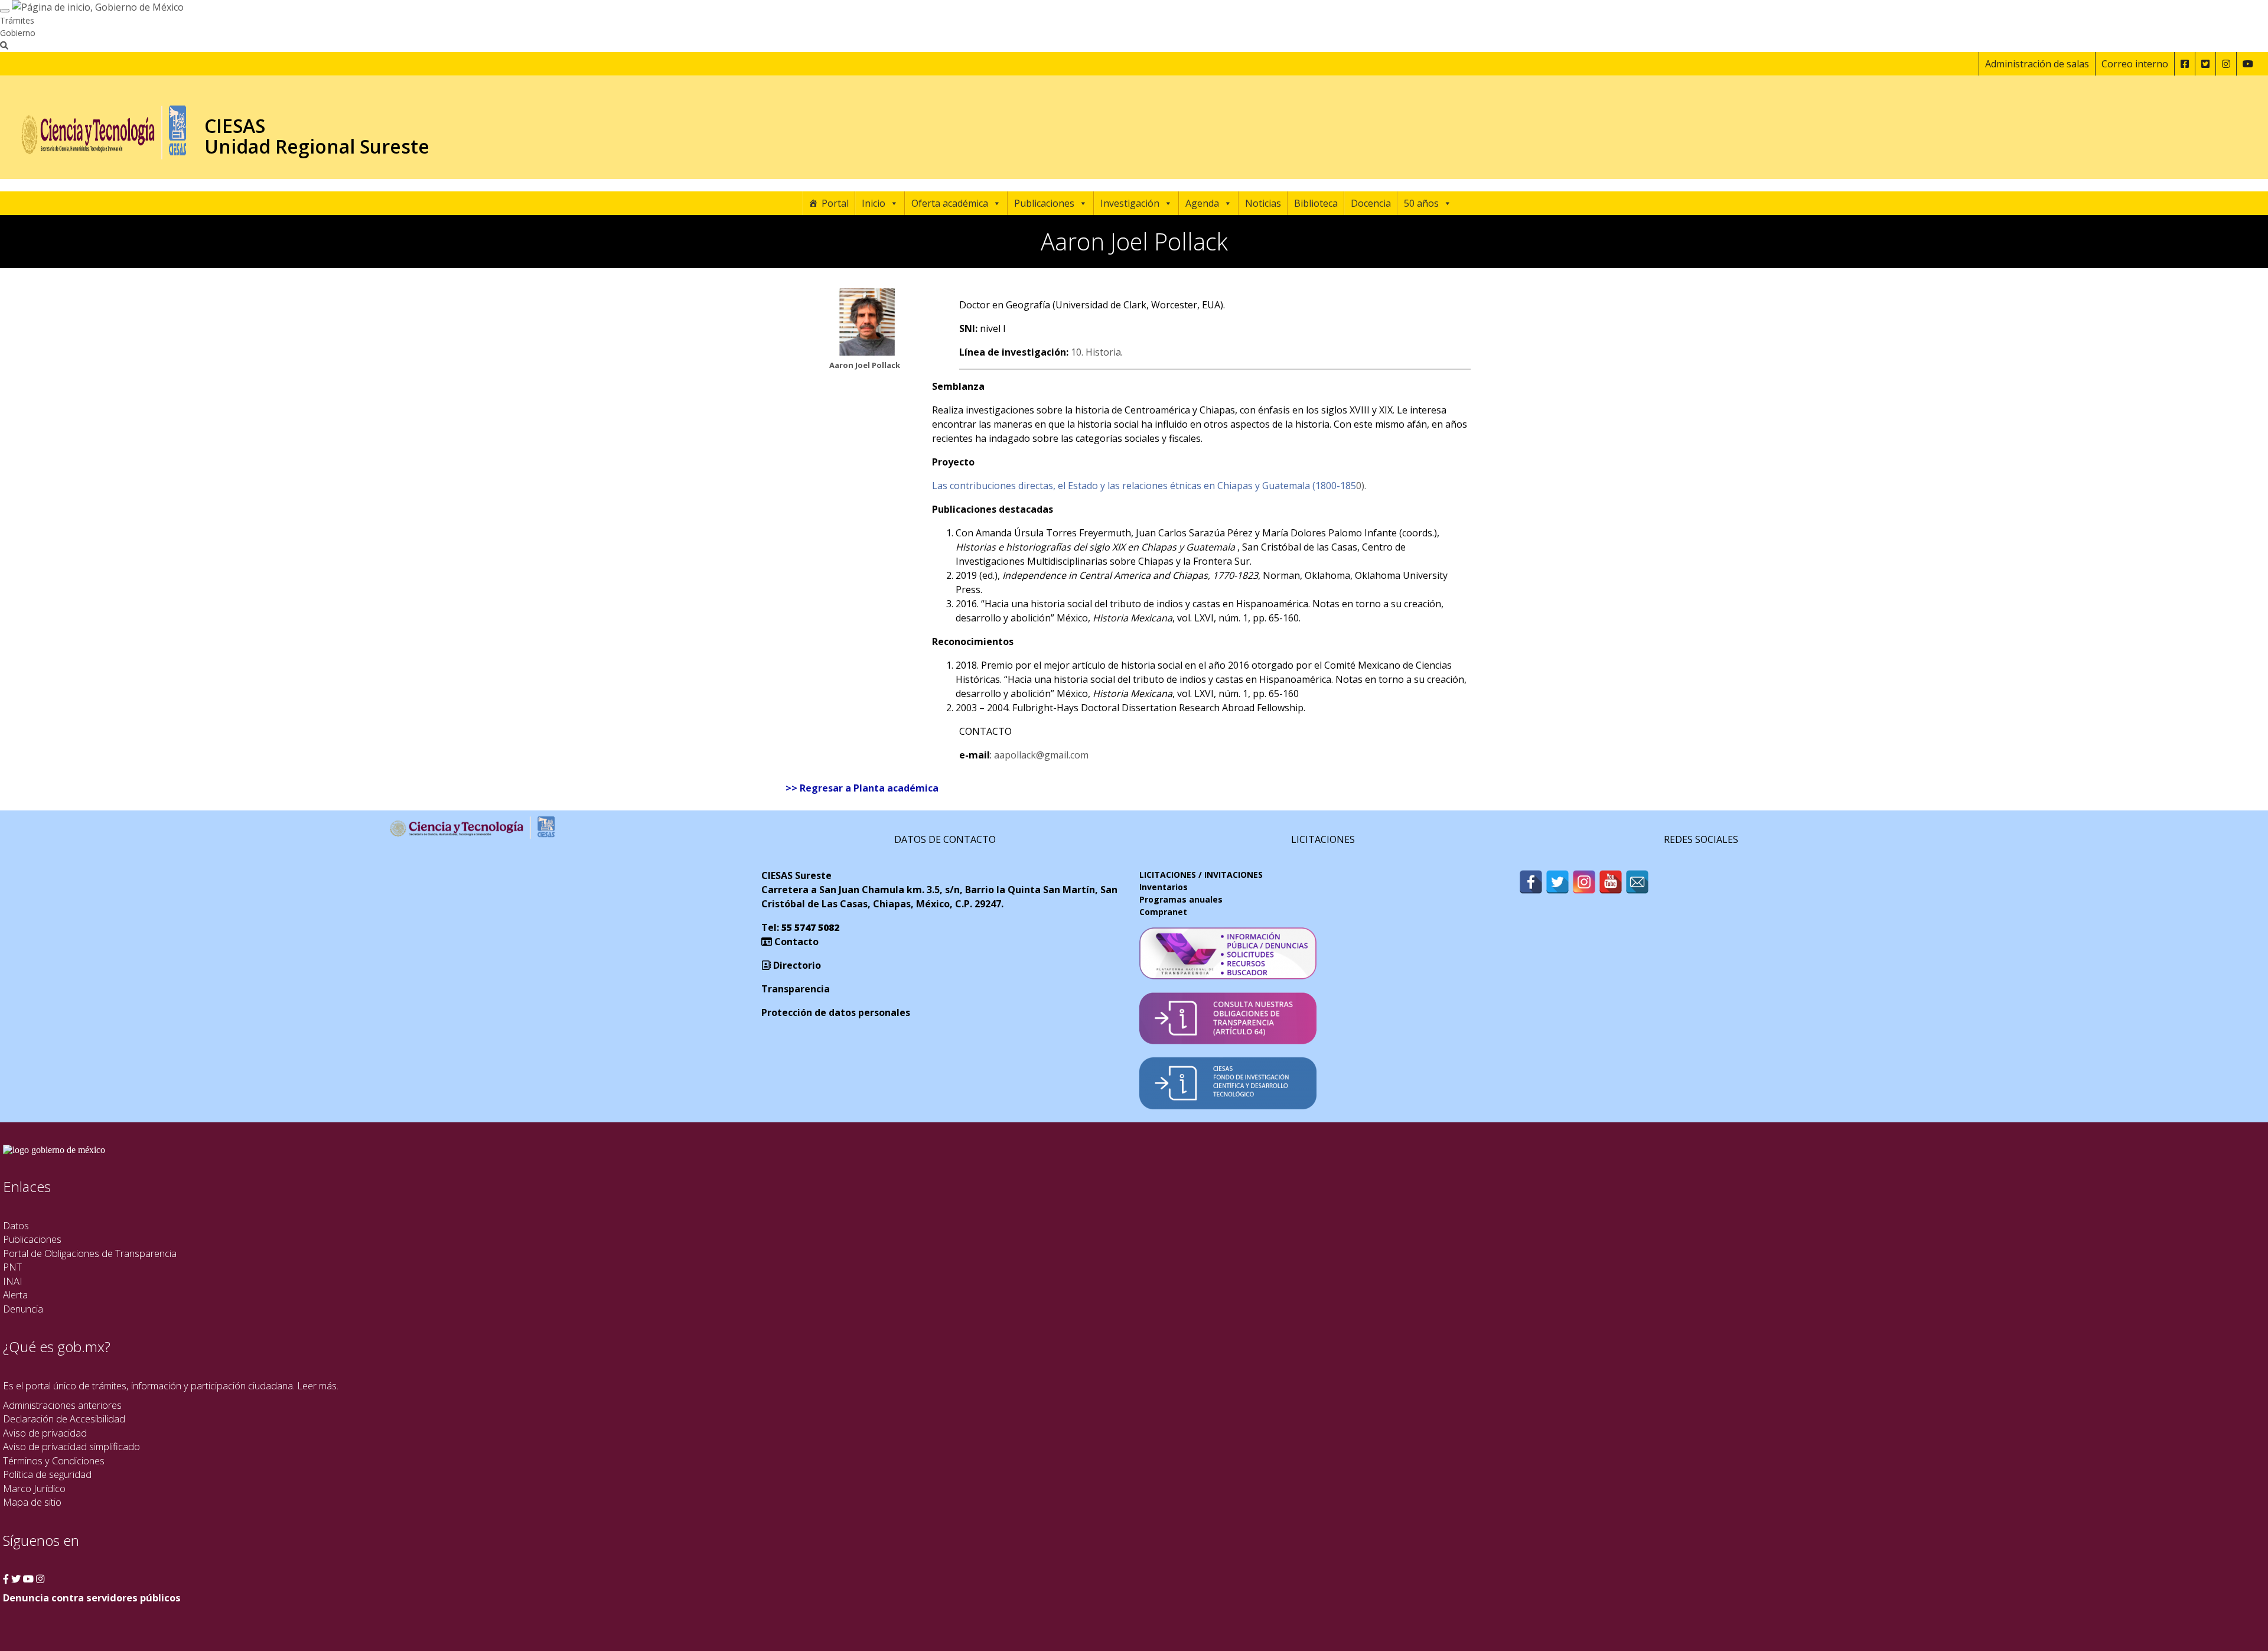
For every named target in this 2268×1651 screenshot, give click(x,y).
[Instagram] (1584, 882)
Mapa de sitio (32, 1502)
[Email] (1637, 882)
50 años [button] (1421, 203)
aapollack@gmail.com (1041, 755)
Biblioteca (1316, 203)
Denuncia (23, 1309)
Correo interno (2135, 64)
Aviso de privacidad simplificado (71, 1446)
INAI (13, 1281)
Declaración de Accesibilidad (64, 1419)
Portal (835, 203)
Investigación (1130, 203)
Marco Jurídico (34, 1488)
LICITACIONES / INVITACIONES (1201, 875)
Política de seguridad (47, 1474)
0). (1149, 486)
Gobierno (18, 33)
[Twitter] (1557, 882)
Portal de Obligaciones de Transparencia (90, 1253)
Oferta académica (950, 203)
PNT (12, 1267)
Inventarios (1164, 887)
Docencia (1371, 203)
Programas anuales (1181, 899)
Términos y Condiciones (54, 1460)
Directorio (796, 965)
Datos (16, 1225)
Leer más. (318, 1385)
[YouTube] (1611, 882)
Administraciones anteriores (62, 1405)
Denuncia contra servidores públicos (92, 1598)
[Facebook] (1531, 882)
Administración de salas (2037, 64)
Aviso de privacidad (45, 1433)
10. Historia (1096, 352)
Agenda (1202, 203)
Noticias (1263, 203)
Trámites (17, 20)
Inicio (874, 203)
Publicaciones (1044, 203)
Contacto (795, 942)
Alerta (15, 1295)
